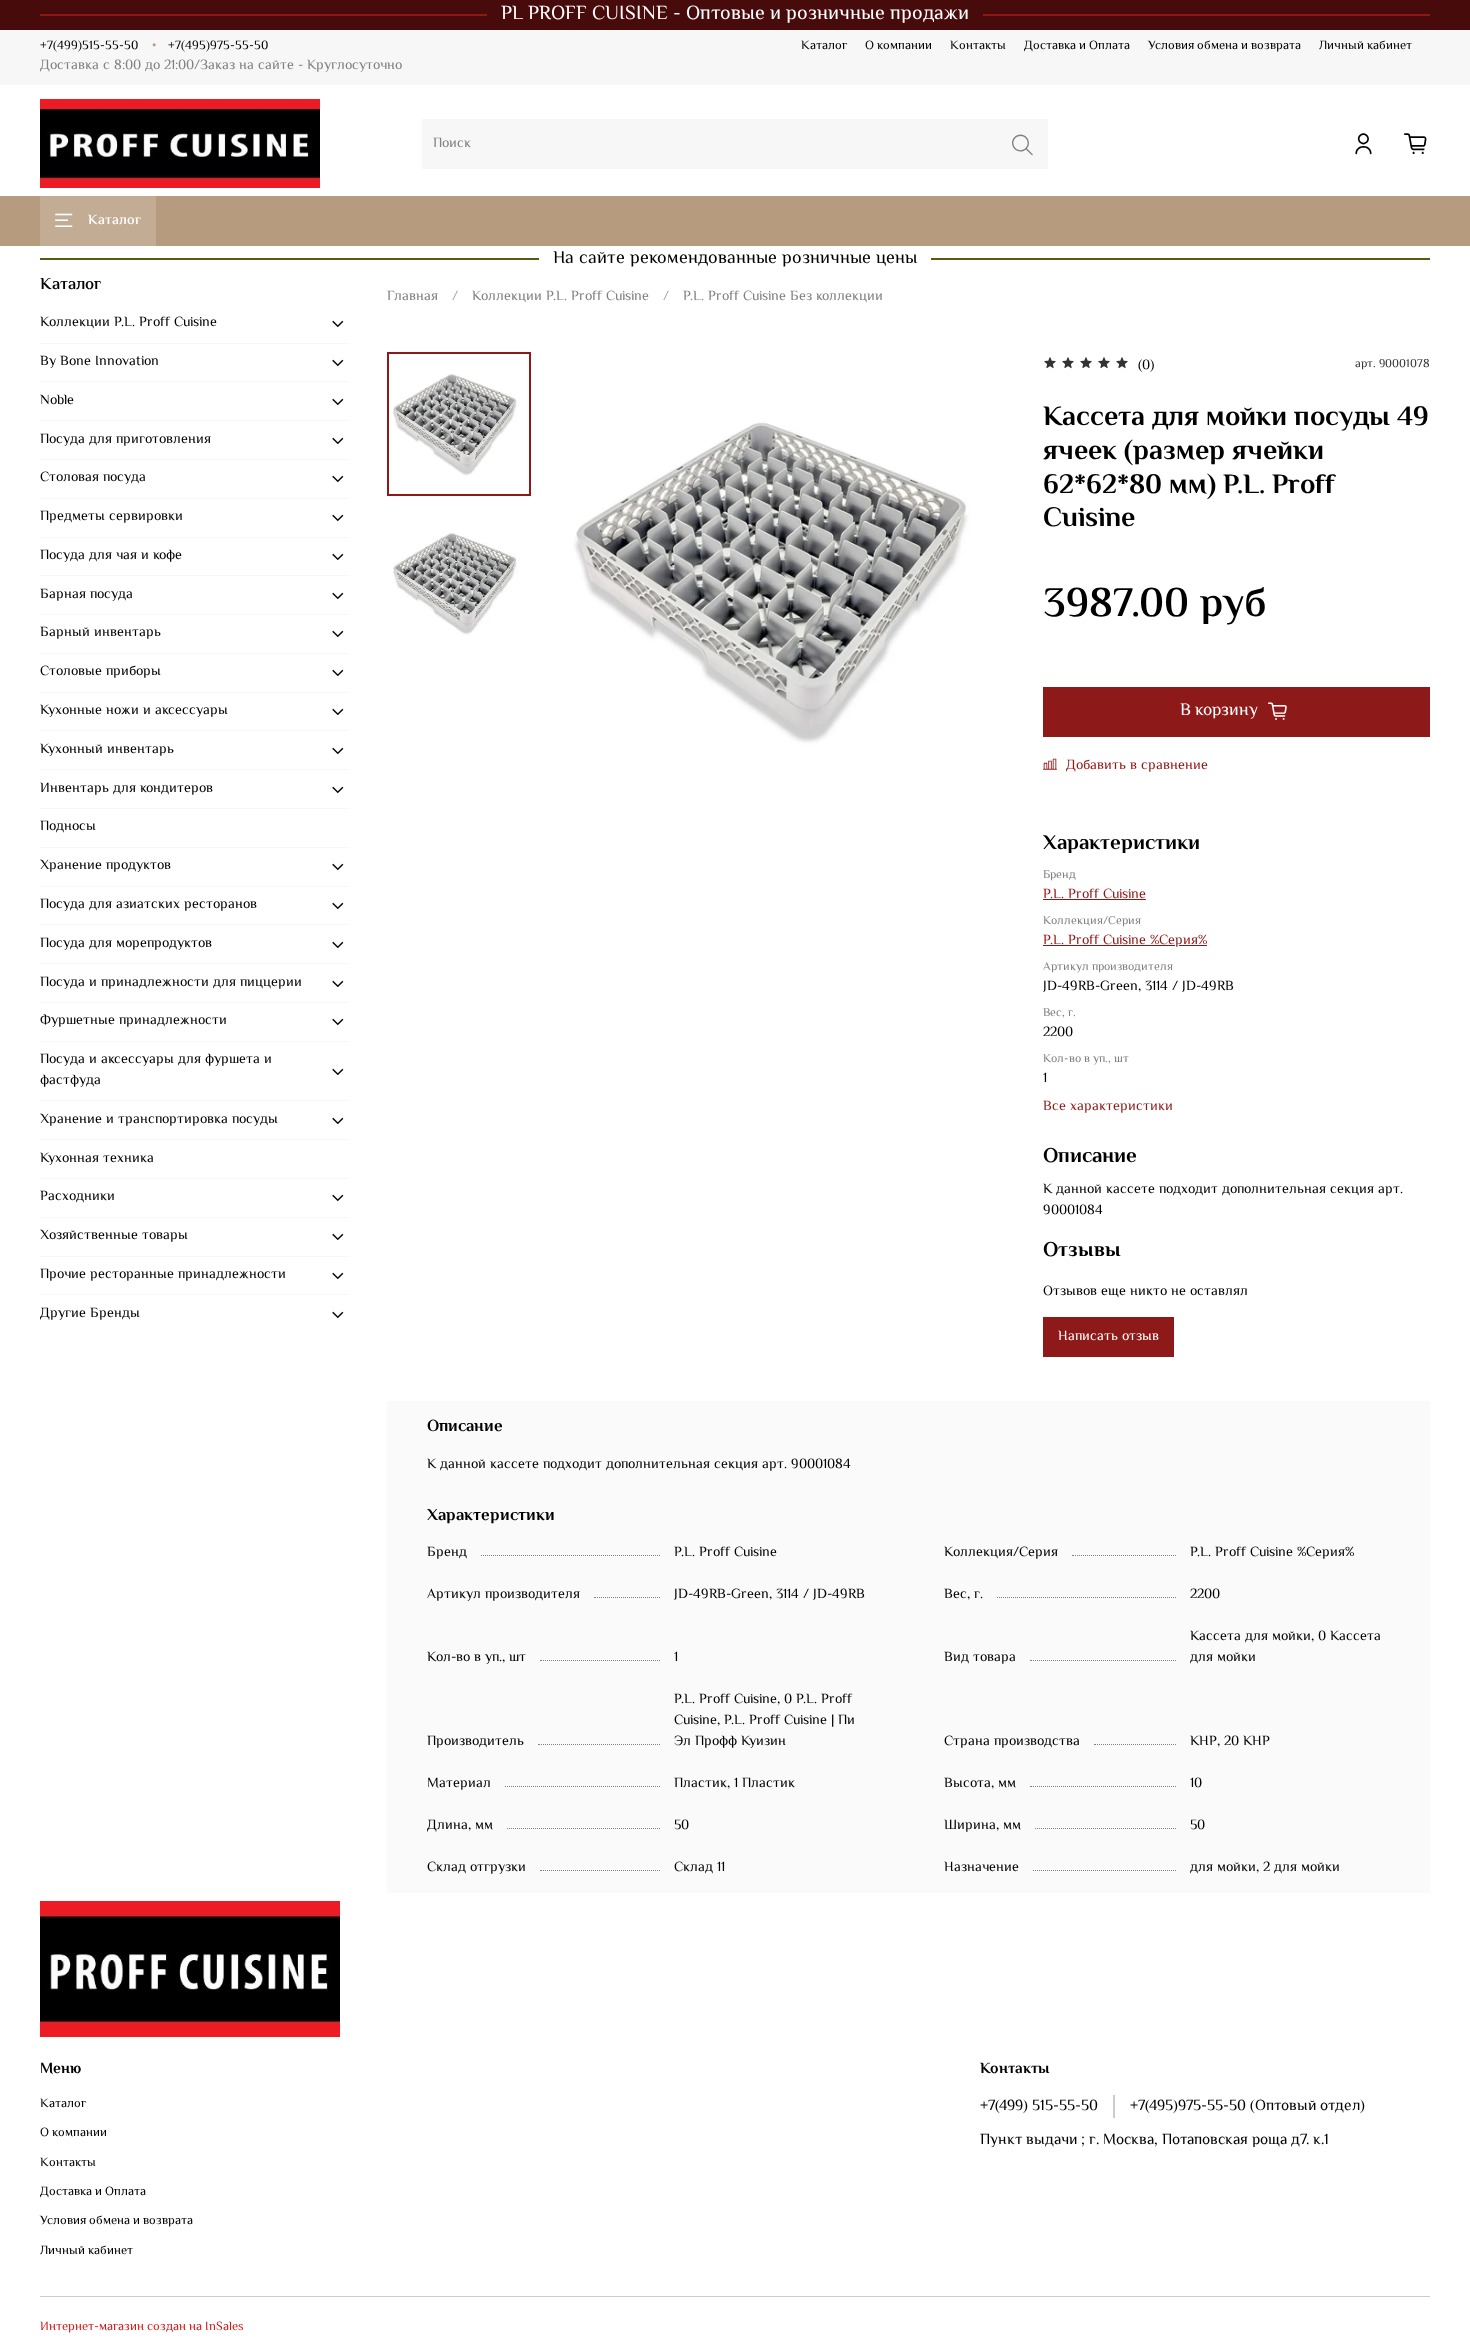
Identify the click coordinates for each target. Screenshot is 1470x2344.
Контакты (978, 46)
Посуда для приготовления (125, 440)
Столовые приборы (100, 672)
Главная (412, 297)
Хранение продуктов (105, 866)
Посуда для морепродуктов (126, 944)
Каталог (824, 46)
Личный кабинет (1365, 46)
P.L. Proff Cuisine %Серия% (1125, 941)
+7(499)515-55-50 (89, 46)
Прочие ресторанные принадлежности (163, 1275)
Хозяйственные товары (114, 1236)
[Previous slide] (591, 581)
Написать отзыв (1108, 1337)
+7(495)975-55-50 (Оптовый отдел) (1247, 2106)
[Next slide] (978, 581)
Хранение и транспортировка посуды (159, 1120)
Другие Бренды (90, 1314)
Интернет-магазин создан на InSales (142, 2327)
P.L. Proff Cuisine (1094, 895)
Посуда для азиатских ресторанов (148, 905)
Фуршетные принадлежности (133, 1021)
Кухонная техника (97, 1159)
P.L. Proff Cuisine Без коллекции (783, 297)
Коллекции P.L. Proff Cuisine (560, 297)
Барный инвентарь (100, 633)
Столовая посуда (93, 478)
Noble (57, 401)
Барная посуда (86, 595)
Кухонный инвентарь (107, 750)
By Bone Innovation (99, 362)
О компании (898, 46)
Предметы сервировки (111, 517)
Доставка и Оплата (1077, 46)
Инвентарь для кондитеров (126, 789)
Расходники (77, 1197)
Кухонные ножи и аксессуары (134, 711)
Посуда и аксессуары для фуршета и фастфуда (156, 1070)
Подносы (68, 827)
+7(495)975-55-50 (218, 46)
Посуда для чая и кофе (111, 556)
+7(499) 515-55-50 (1039, 2106)
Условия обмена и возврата (1224, 46)
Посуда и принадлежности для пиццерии (171, 983)
